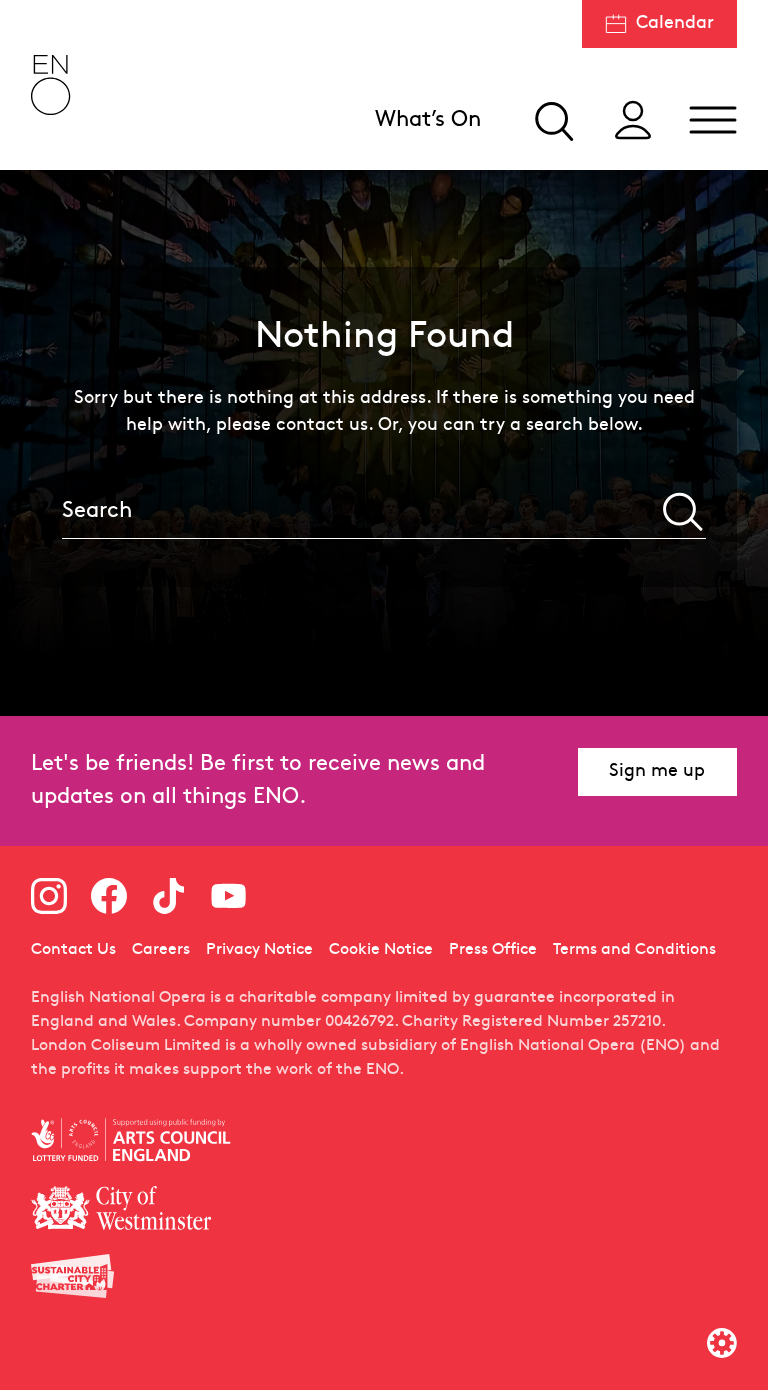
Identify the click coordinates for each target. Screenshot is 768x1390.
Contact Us (73, 950)
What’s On (428, 120)
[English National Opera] (51, 85)
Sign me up (657, 771)
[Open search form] (553, 120)
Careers (161, 950)
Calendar (675, 23)
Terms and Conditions (634, 950)
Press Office (493, 950)
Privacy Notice (259, 950)
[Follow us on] (49, 896)
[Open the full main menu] (713, 120)
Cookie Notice (381, 950)
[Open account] (633, 120)
